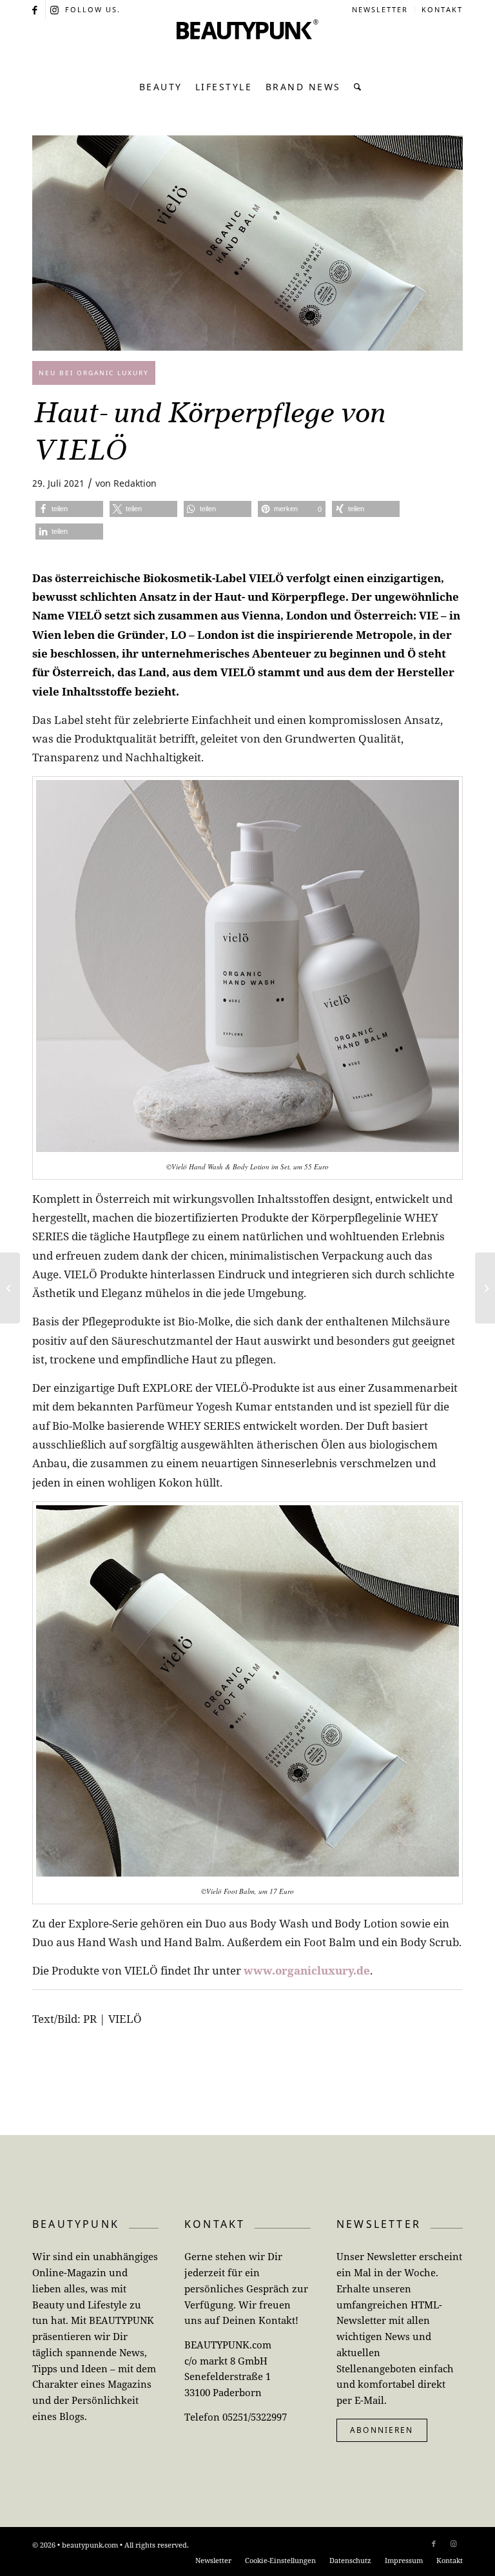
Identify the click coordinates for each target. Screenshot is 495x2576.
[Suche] (355, 87)
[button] (69, 509)
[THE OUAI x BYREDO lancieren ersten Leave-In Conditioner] (10, 1288)
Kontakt (442, 9)
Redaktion (135, 483)
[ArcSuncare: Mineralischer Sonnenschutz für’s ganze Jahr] (485, 1288)
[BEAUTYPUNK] (247, 45)
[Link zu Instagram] (55, 10)
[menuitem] (380, 10)
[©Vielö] (247, 243)
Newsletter (380, 9)
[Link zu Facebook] (36, 10)
